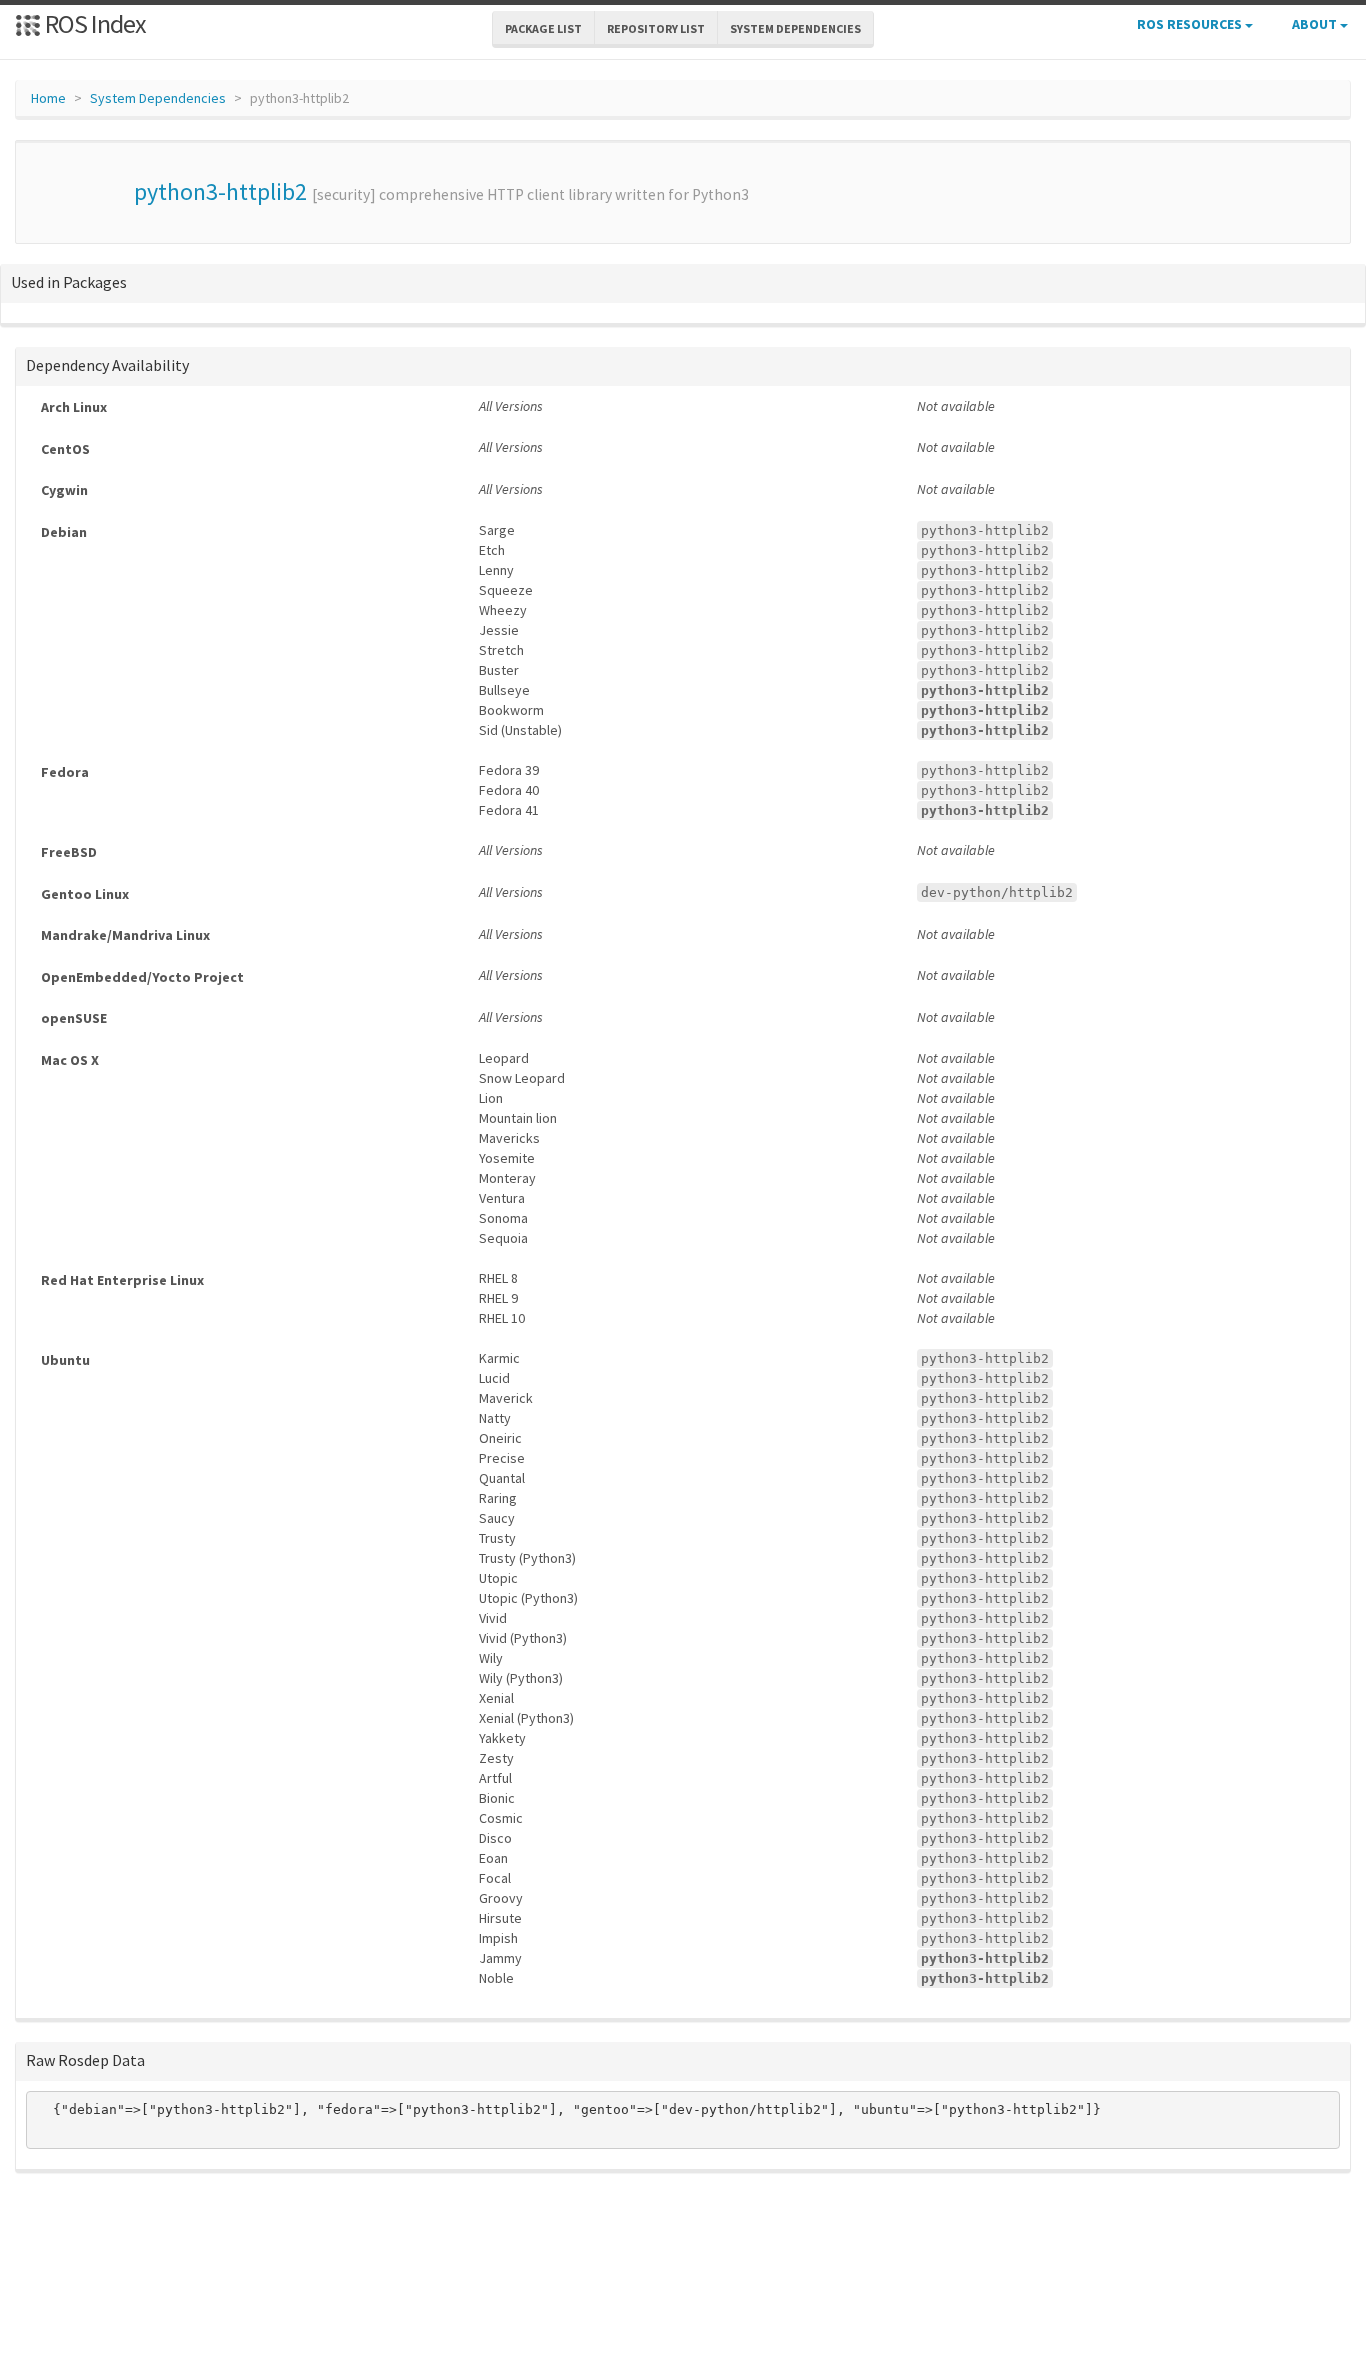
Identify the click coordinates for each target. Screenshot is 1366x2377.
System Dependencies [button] (795, 28)
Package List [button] (543, 28)
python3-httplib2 (220, 191)
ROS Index (93, 23)
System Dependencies (158, 98)
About (1316, 24)
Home (48, 98)
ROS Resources (1191, 24)
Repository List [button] (656, 28)
